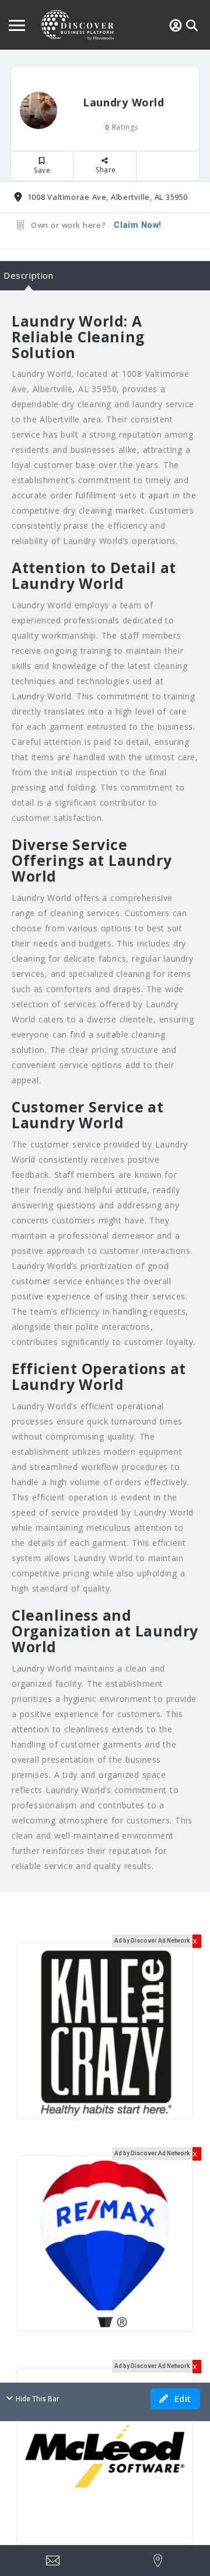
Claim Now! (138, 225)
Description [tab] (29, 275)
